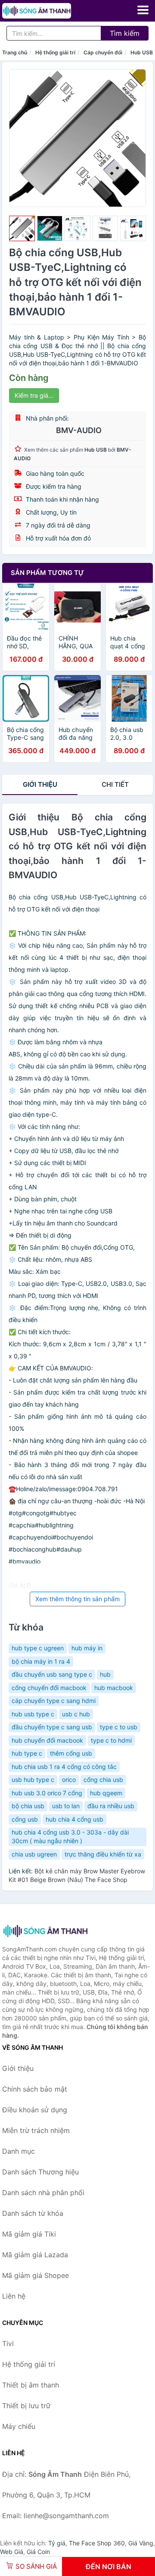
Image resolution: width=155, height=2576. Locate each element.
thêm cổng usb (71, 1753)
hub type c (27, 1753)
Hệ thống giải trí (55, 52)
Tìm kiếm (125, 33)
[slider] (22, 229)
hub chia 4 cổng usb (74, 1819)
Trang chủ (15, 52)
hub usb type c (33, 1714)
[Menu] (143, 10)
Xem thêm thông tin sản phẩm (77, 1599)
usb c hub (76, 1714)
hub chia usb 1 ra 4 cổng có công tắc (64, 1767)
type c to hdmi (111, 1740)
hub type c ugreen (38, 1648)
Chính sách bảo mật (35, 2089)
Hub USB (142, 52)
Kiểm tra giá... (34, 395)
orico (69, 1780)
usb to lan (66, 1806)
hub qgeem (106, 1793)
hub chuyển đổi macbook (47, 1740)
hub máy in (87, 1648)
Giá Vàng (141, 2543)
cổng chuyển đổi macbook (49, 1688)
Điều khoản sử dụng (35, 2110)
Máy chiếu (19, 2426)
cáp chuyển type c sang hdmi (54, 1701)
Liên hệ (14, 2296)
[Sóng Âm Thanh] (45, 1931)
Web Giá (12, 2552)
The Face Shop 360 (97, 2543)
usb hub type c (33, 1780)
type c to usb (119, 1727)
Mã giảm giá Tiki (29, 2234)
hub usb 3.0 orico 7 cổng (47, 1793)
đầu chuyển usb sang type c (52, 1674)
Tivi (8, 2344)
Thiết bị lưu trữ (26, 2406)
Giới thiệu (40, 784)
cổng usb (25, 1819)
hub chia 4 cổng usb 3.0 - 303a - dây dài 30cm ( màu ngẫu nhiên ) (70, 1836)
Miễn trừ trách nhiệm (36, 2130)
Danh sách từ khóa (33, 2213)
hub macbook (114, 1688)
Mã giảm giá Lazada (35, 2255)
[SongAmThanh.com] (50, 11)
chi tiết (115, 784)
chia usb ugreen (34, 1854)
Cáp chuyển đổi (103, 52)
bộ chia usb (28, 1806)
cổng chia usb (103, 1780)
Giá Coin (38, 2552)
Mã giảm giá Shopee (36, 2275)
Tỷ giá (57, 2543)
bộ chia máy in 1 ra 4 (41, 1661)
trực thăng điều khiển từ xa (103, 1854)
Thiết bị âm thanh (31, 2385)
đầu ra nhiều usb (111, 1806)
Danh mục (19, 2151)
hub (105, 1674)
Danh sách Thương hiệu (40, 2172)
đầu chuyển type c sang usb (52, 1727)
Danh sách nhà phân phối (43, 2193)
